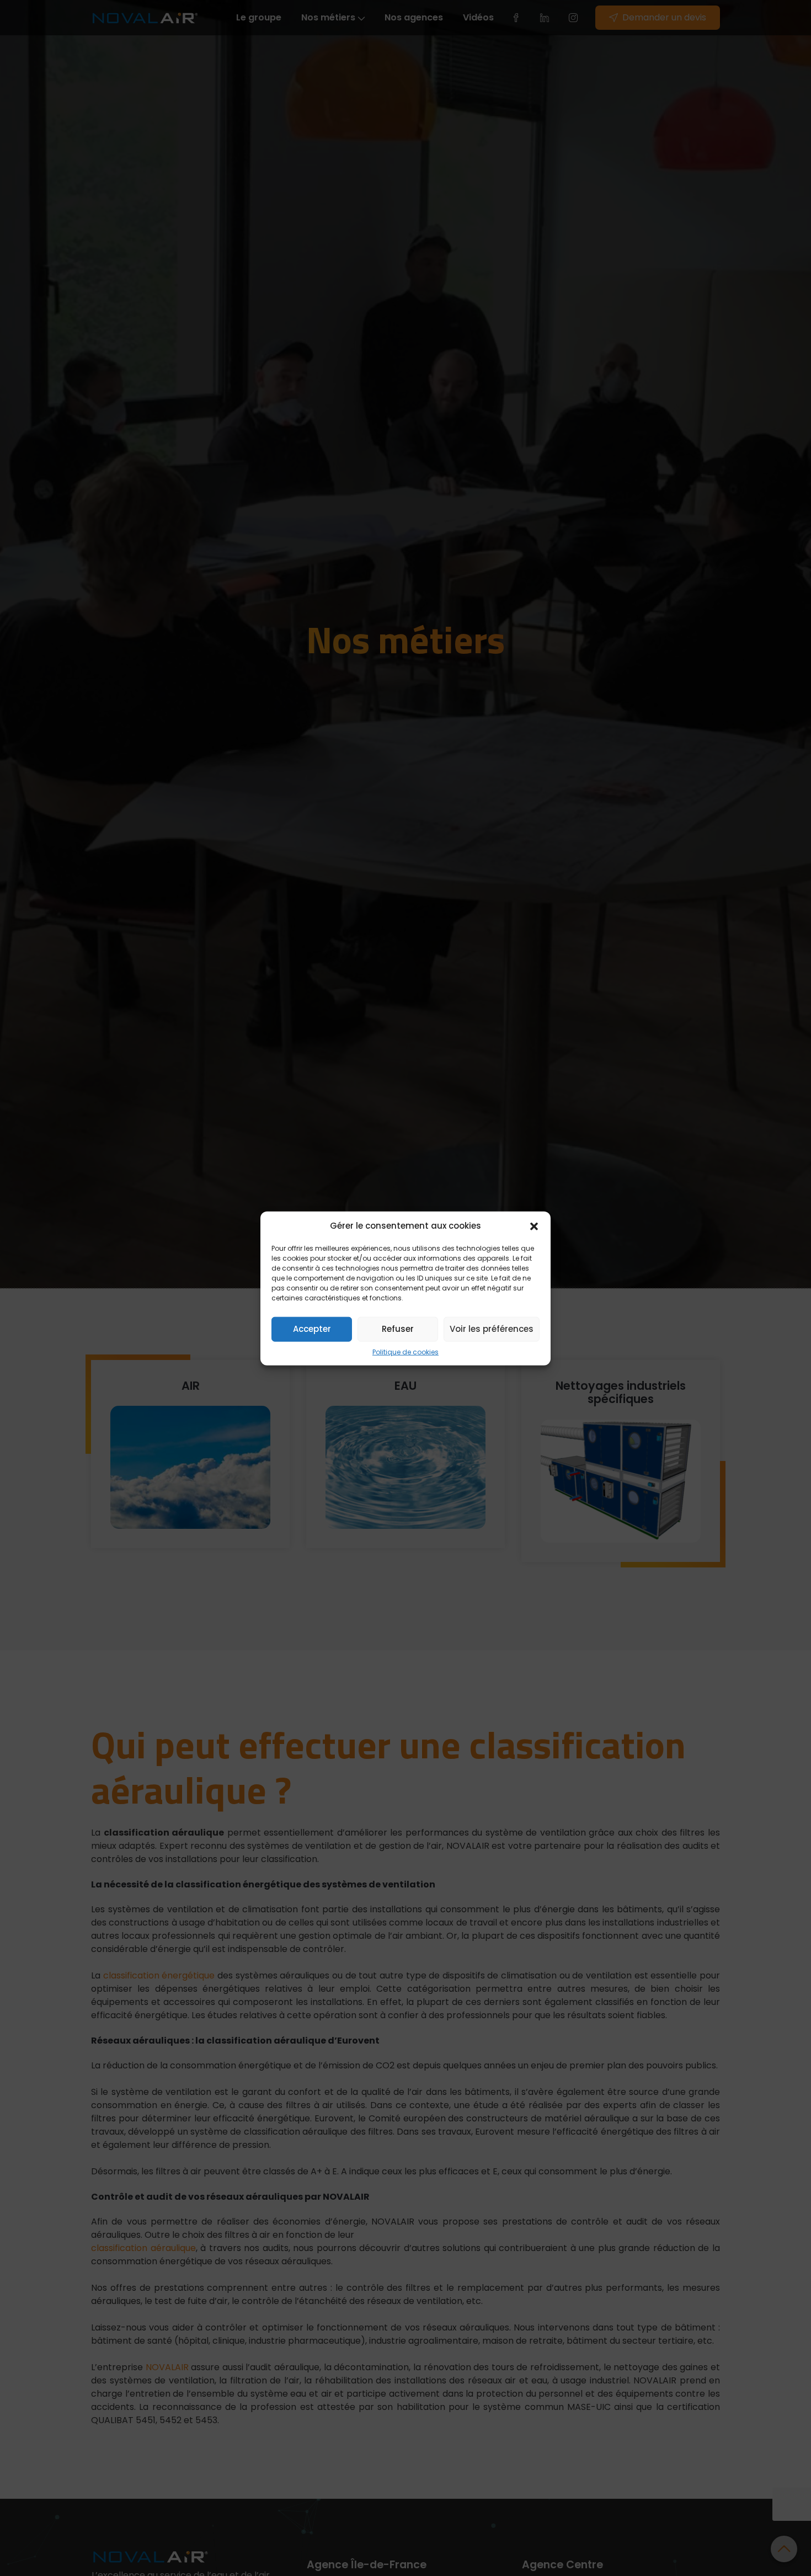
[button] (534, 1226)
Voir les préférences (492, 1328)
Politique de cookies (405, 1351)
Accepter (312, 1328)
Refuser (398, 1328)
